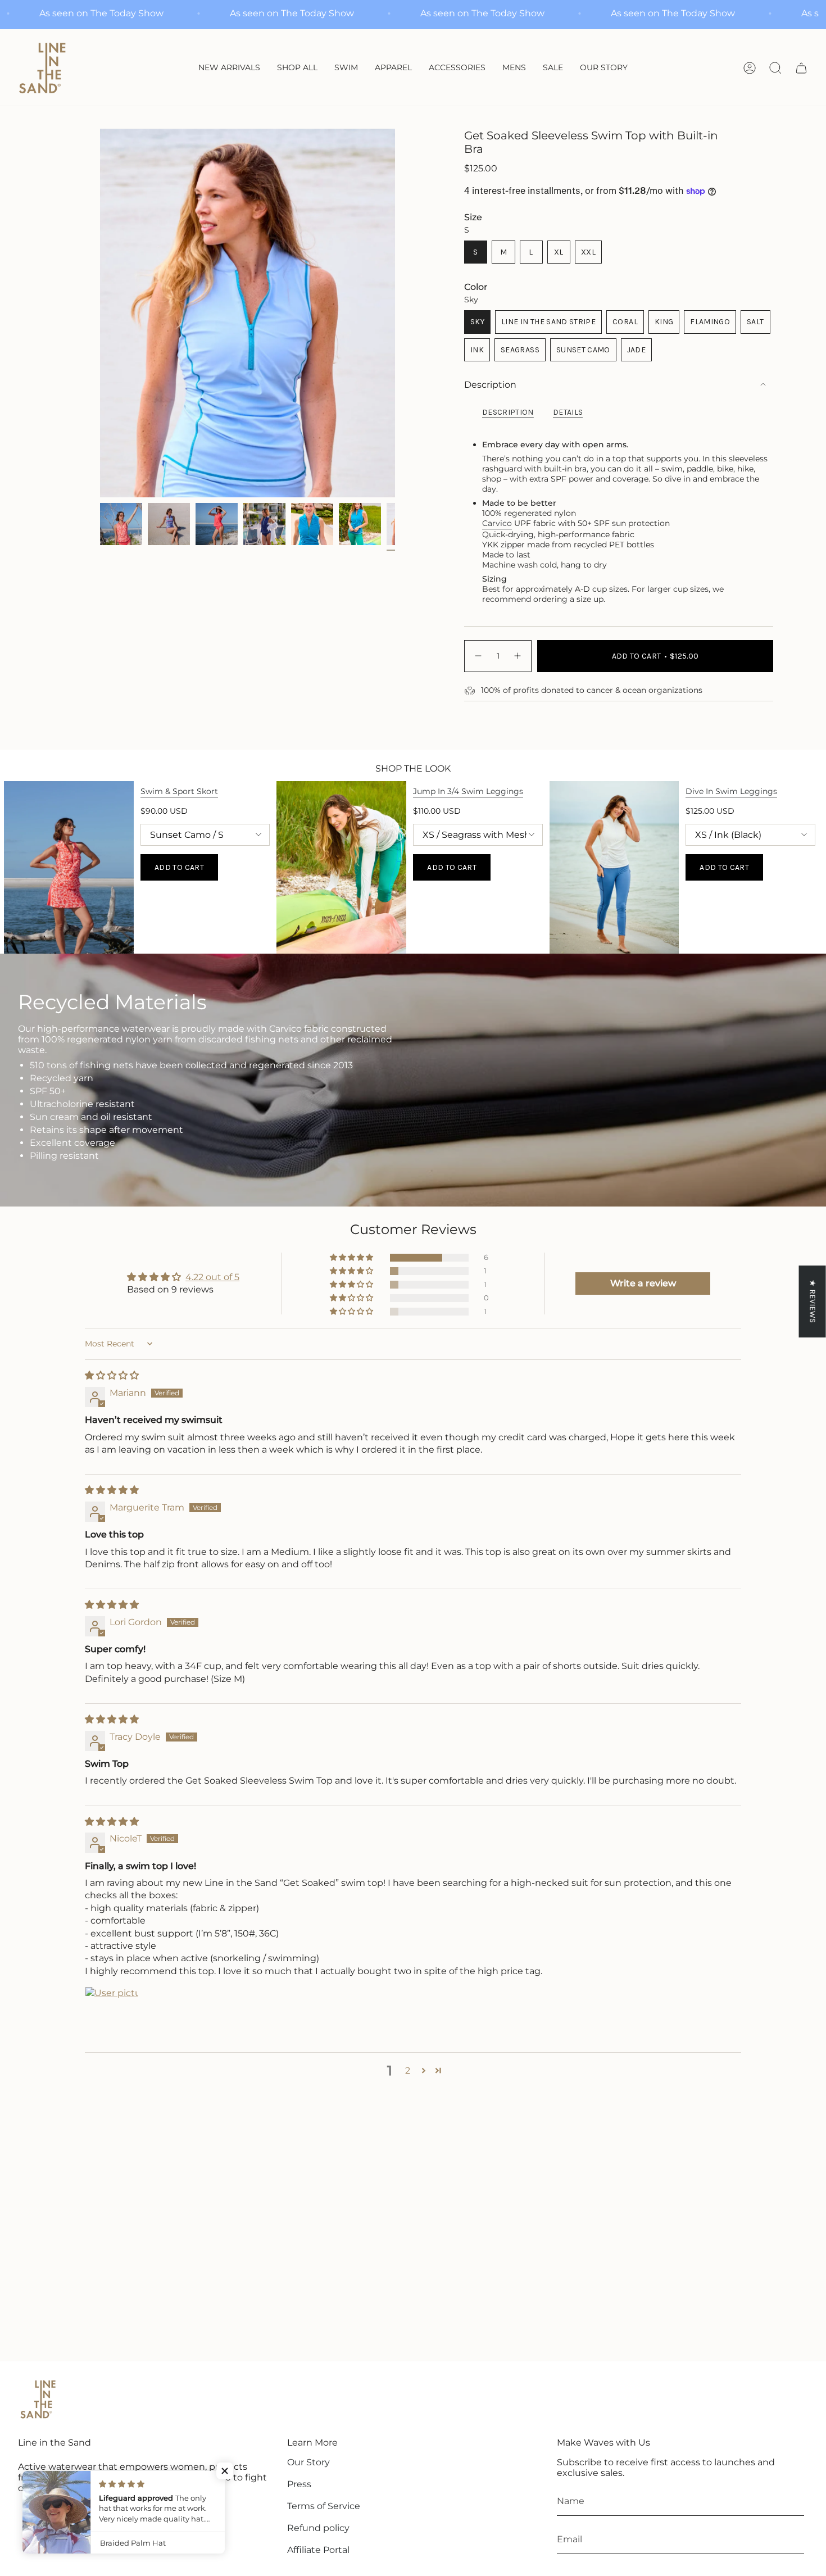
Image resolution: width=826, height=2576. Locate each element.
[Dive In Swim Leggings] (614, 867)
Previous (100, 313)
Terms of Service (324, 2506)
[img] (112, 1375)
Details (568, 412)
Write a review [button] (643, 1283)
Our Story (308, 2462)
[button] (346, 68)
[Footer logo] (38, 2400)
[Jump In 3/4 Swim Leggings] (341, 867)
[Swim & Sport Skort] (69, 867)
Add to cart (179, 867)
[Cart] (801, 68)
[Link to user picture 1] (112, 2013)
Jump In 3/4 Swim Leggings (468, 791)
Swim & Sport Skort (179, 791)
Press (299, 2484)
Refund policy (318, 2528)
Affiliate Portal (318, 2550)
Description (490, 385)
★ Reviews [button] (813, 1301)
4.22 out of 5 (212, 1277)
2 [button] (408, 2071)
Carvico (497, 523)
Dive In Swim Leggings (731, 791)
